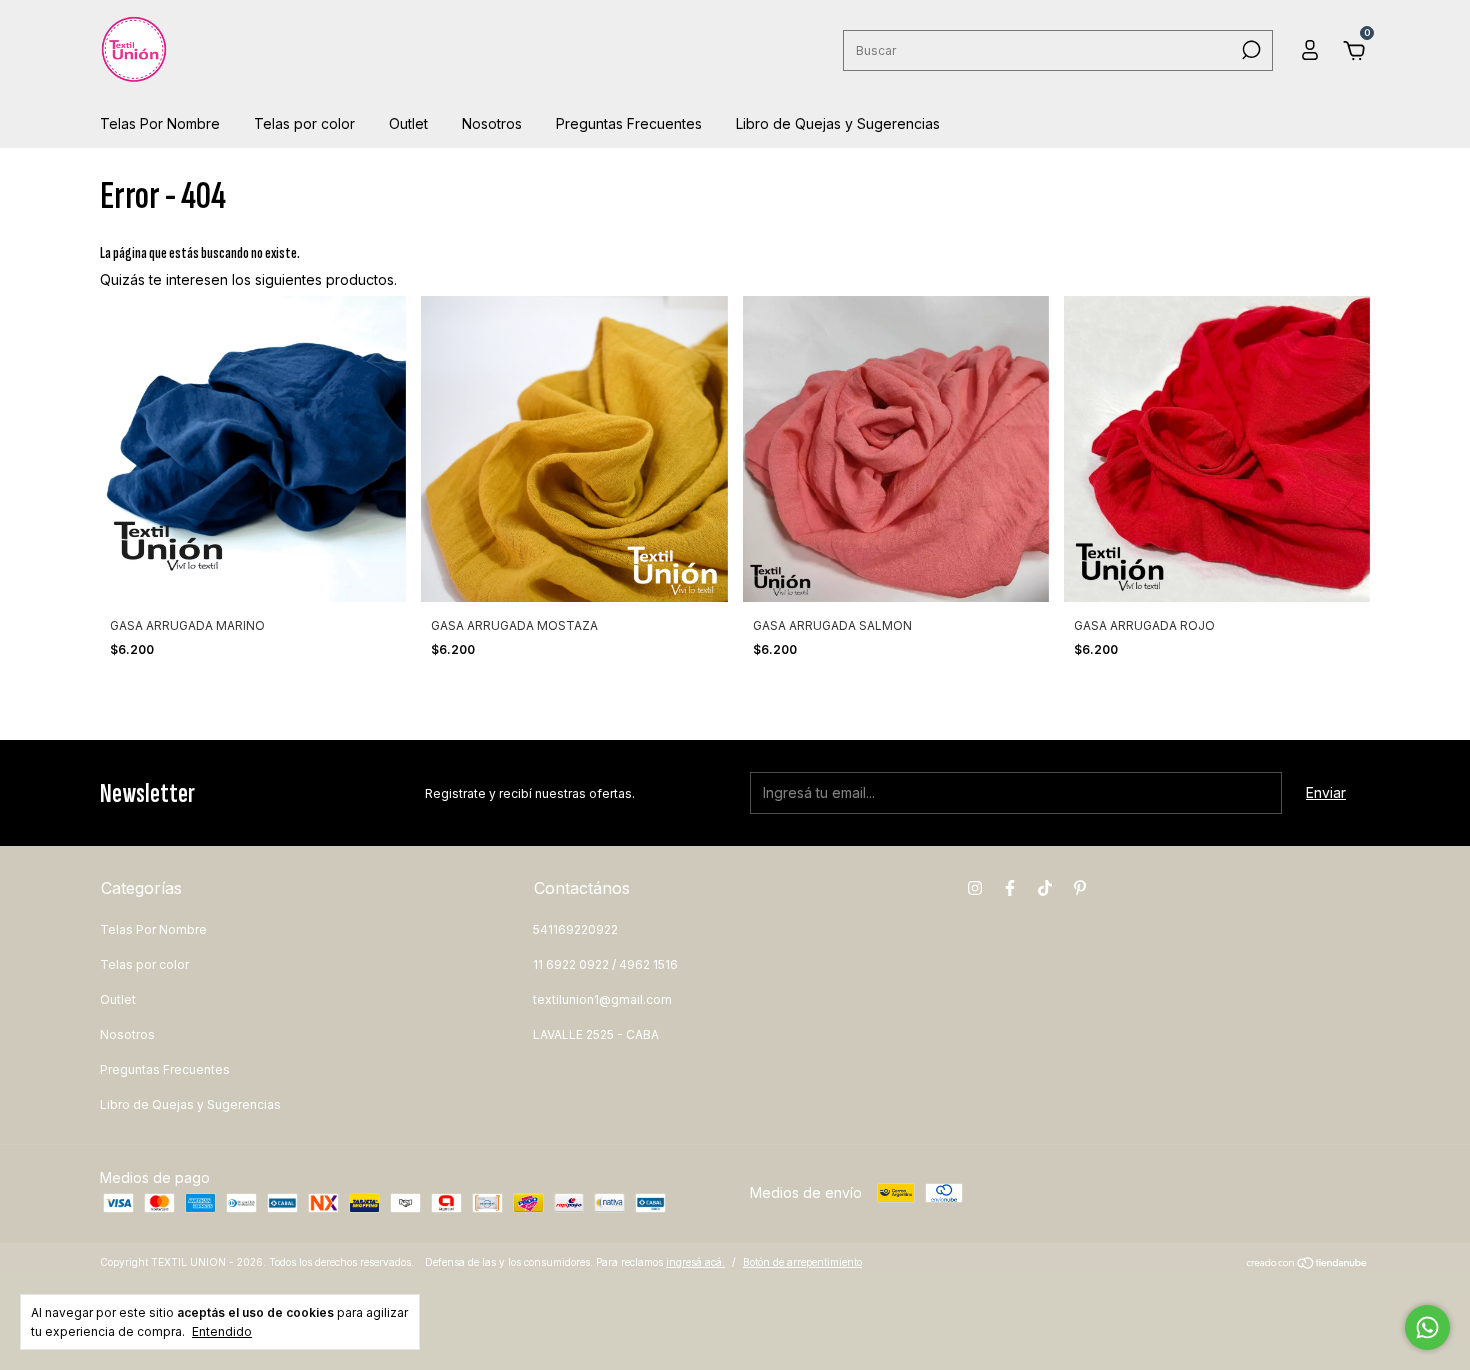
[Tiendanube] (1307, 1264)
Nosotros (492, 123)
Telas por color (304, 123)
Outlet (408, 123)
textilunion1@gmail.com (602, 999)
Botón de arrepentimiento (802, 1262)
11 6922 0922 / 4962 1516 (605, 964)
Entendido (222, 1331)
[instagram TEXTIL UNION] (975, 888)
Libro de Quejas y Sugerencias (838, 123)
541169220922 (575, 929)
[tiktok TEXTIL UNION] (1045, 888)
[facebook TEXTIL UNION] (1010, 888)
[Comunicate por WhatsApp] (1427, 1327)
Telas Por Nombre (160, 123)
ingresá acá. (695, 1262)
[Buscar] (1249, 50)
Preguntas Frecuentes (629, 123)
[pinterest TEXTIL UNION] (1080, 888)
